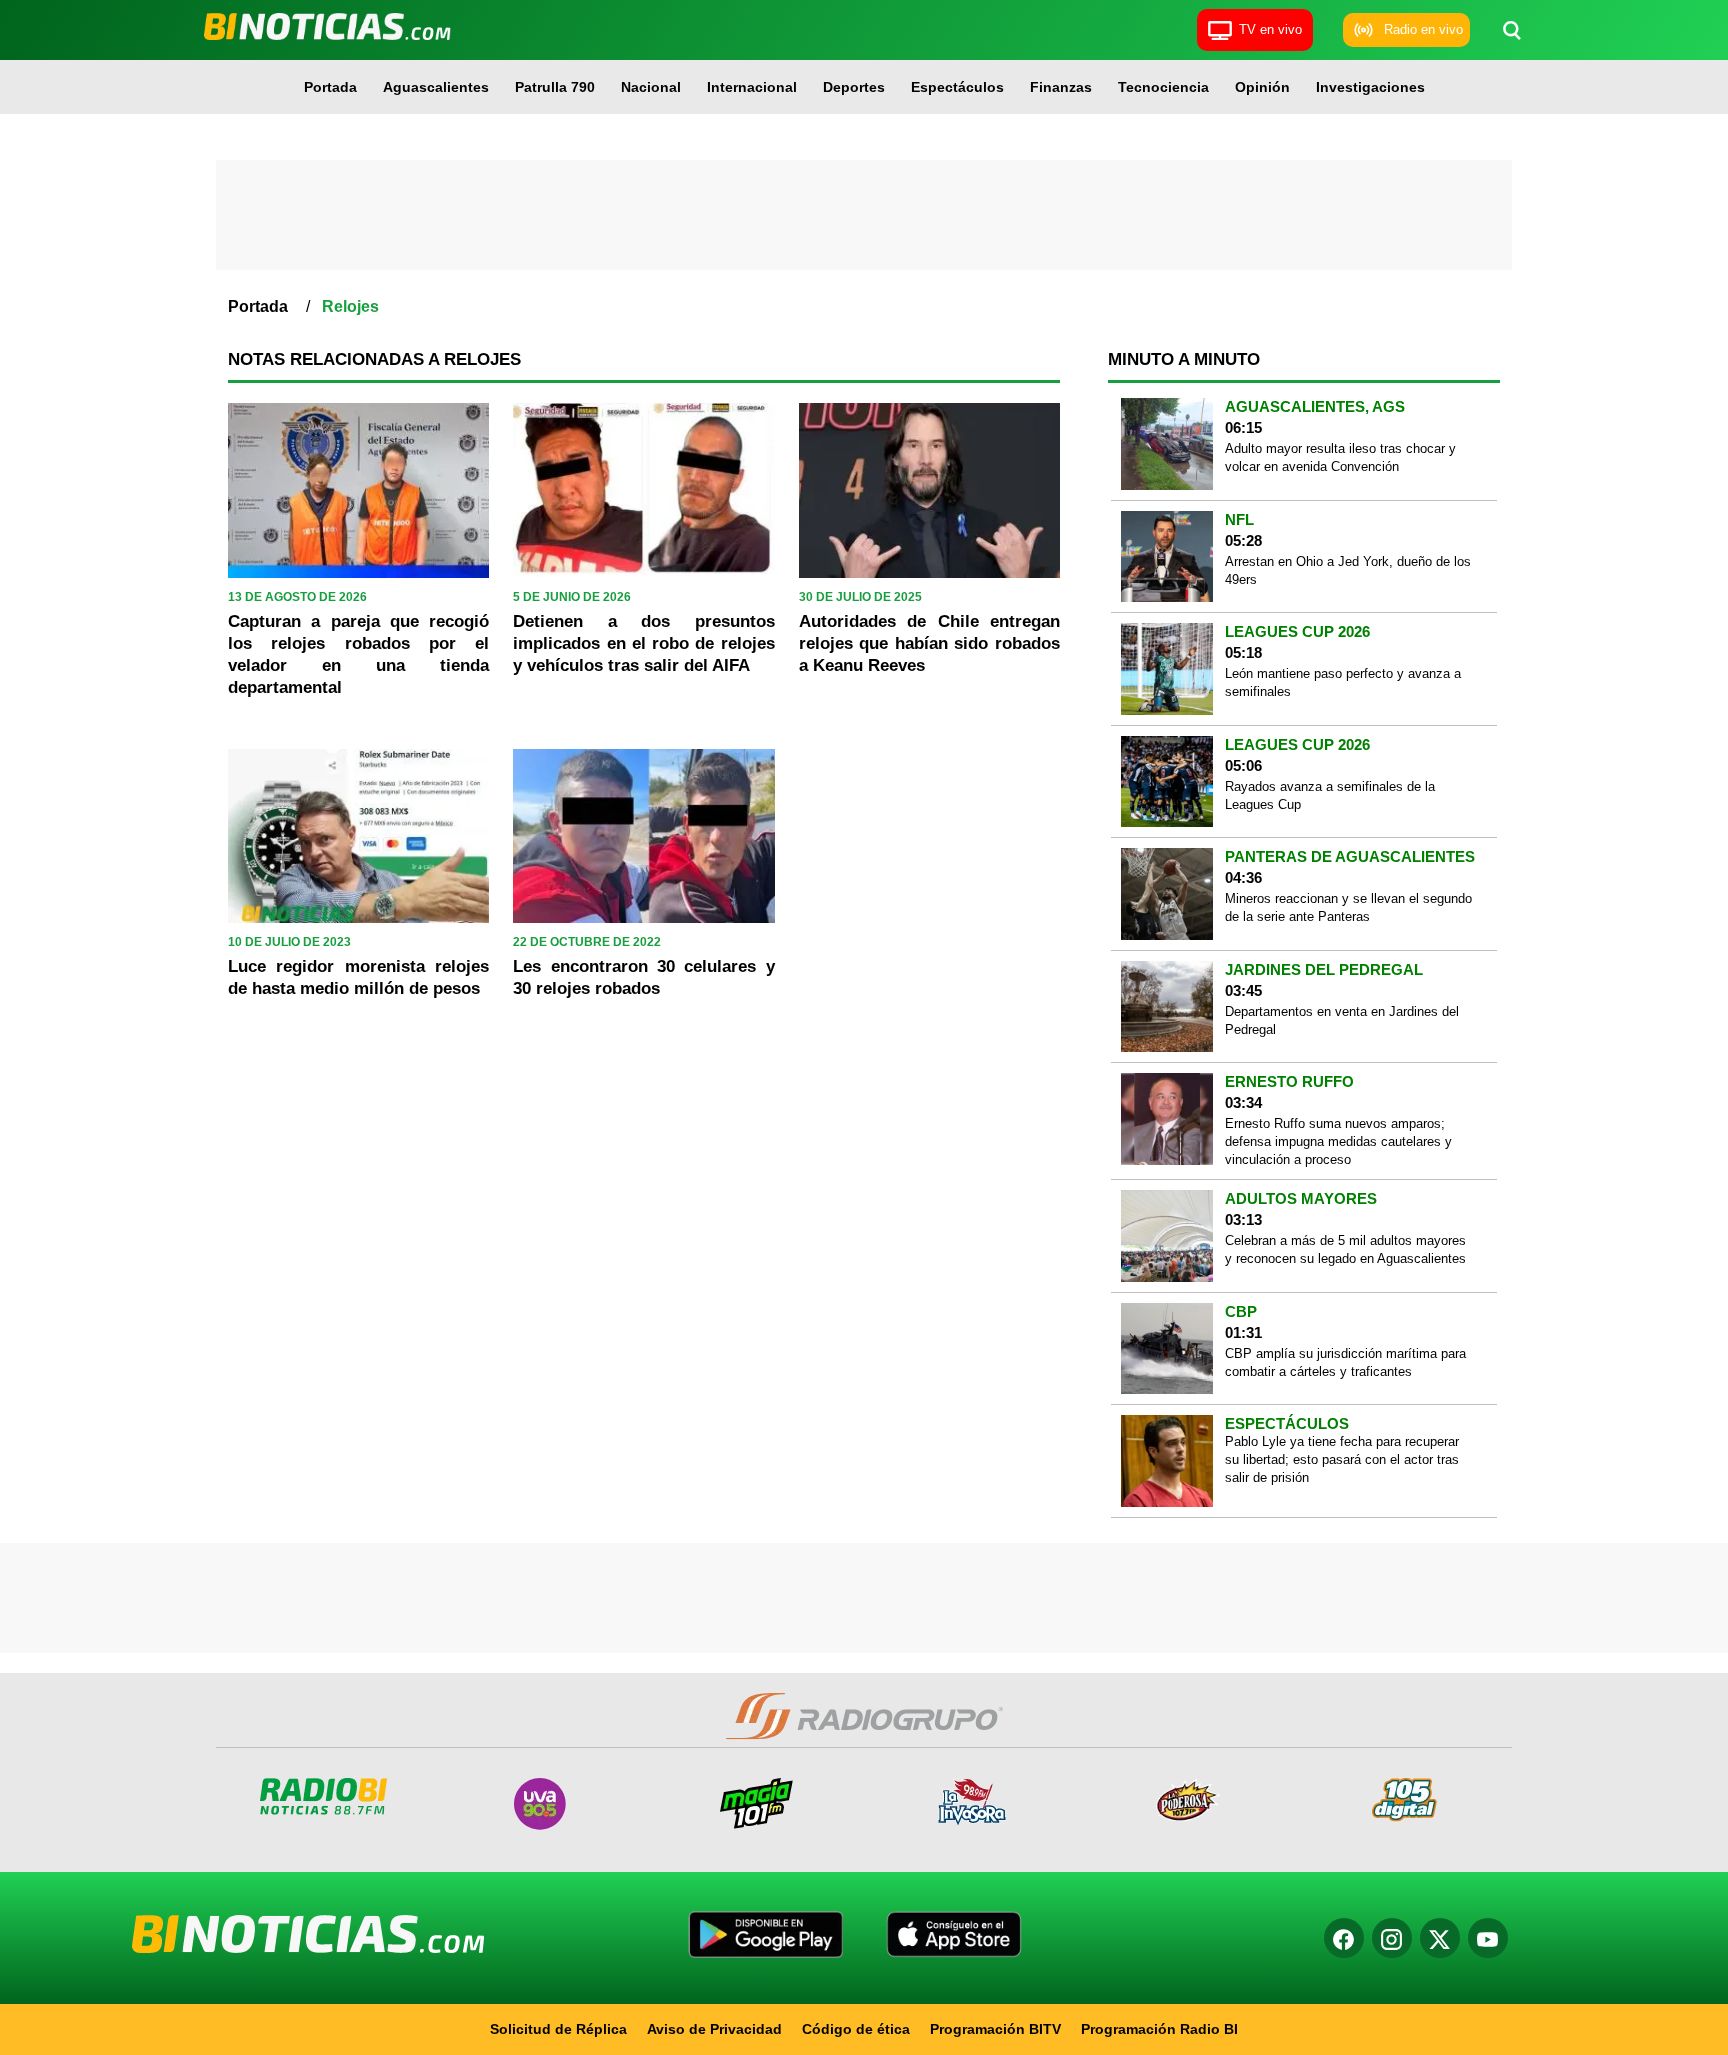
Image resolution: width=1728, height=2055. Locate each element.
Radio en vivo (1423, 29)
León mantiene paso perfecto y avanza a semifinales (1343, 682)
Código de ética (856, 2029)
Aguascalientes (436, 87)
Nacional (651, 87)
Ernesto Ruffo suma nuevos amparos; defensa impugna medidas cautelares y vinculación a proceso (1338, 1141)
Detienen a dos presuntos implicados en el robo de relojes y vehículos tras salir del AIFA (643, 643)
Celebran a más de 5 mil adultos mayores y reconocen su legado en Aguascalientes (1345, 1249)
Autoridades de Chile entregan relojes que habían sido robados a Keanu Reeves (929, 643)
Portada (330, 87)
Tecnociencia (1163, 87)
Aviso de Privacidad (714, 2029)
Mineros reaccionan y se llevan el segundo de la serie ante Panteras (1348, 907)
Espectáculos (957, 87)
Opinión (1262, 87)
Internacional (752, 87)
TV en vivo (1270, 29)
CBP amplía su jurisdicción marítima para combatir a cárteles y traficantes (1345, 1362)
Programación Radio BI (1159, 2029)
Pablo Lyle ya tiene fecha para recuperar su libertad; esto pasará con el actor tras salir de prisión (1342, 1459)
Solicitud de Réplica (558, 2029)
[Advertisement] (864, 215)
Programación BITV (995, 2029)
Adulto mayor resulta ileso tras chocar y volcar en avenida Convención (1340, 457)
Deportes (854, 87)
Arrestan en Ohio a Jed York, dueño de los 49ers (1348, 570)
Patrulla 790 (555, 87)
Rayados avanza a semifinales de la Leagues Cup (1330, 795)
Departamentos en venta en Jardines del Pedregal (1342, 1020)
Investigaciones (1370, 87)
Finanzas (1061, 87)
